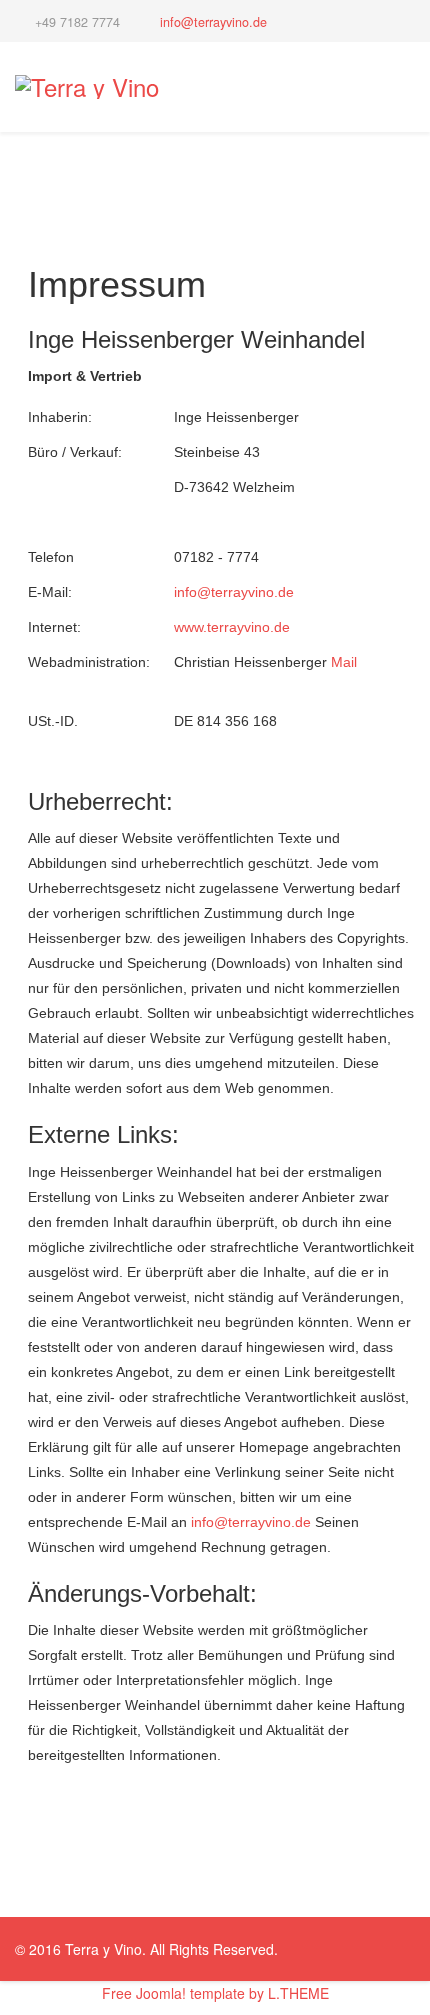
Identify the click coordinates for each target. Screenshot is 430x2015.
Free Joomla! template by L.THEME (215, 1993)
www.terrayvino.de (232, 627)
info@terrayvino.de (213, 22)
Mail (344, 662)
